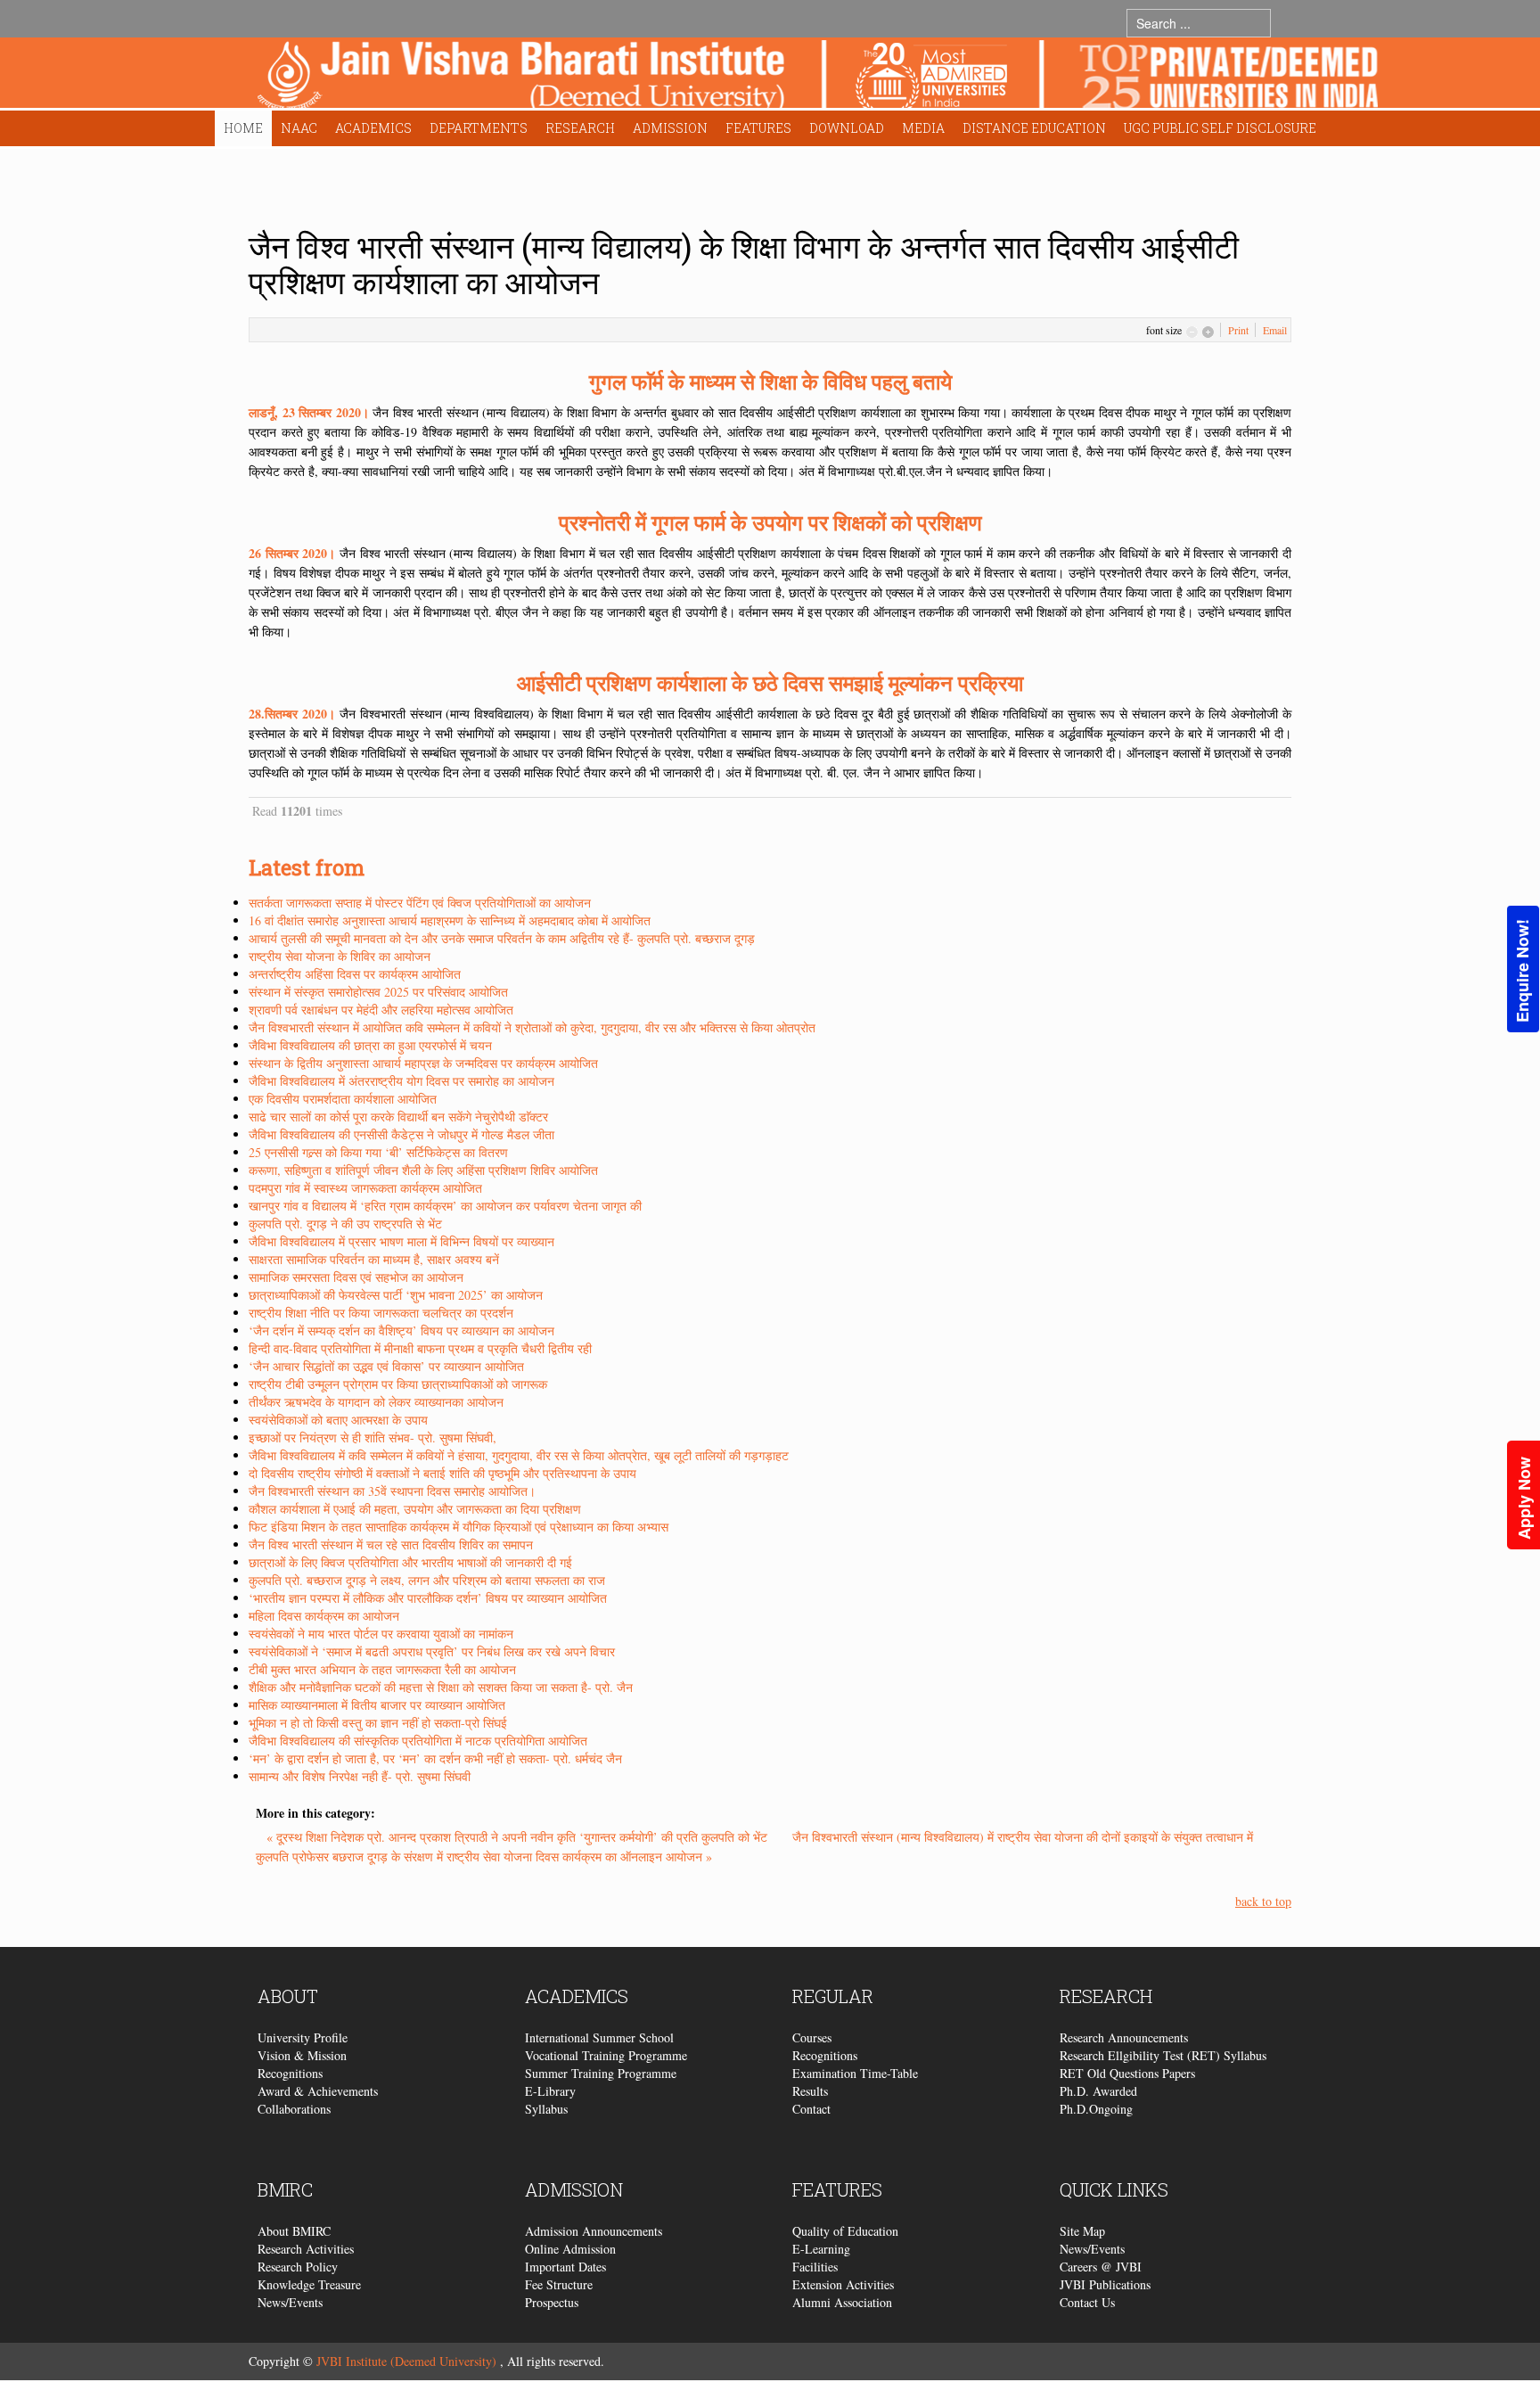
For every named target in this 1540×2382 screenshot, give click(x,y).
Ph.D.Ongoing (1096, 2109)
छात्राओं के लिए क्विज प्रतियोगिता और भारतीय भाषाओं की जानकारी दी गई (410, 1562)
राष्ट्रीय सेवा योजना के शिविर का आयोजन (340, 956)
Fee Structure (559, 2284)
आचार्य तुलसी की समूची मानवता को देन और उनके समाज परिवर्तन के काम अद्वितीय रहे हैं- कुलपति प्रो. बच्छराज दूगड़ (502, 938)
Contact (811, 2109)
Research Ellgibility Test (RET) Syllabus (1163, 2055)
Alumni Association (842, 2302)
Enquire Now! (1522, 971)
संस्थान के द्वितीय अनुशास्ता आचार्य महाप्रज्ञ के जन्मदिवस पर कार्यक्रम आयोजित (423, 1063)
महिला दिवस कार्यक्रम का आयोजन (324, 1616)
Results (810, 2091)
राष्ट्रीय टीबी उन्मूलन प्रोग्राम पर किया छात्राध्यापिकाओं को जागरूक (398, 1384)
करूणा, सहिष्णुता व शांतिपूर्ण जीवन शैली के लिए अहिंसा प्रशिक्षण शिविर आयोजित (423, 1170)
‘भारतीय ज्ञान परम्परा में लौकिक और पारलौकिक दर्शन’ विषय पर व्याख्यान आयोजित (428, 1598)
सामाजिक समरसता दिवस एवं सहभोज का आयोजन (356, 1277)
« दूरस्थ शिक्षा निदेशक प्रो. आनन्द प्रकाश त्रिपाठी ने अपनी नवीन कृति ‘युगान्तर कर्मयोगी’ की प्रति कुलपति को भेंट (519, 1837)
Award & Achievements (318, 2091)
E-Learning (821, 2249)
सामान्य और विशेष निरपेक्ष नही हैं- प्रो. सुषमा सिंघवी (360, 1776)
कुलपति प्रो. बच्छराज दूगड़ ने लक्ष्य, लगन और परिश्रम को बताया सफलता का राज (427, 1580)
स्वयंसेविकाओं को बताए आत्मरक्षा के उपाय (338, 1420)
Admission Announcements (594, 2231)
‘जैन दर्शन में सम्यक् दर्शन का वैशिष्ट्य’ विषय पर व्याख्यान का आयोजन (401, 1331)
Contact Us (1087, 2302)
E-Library (550, 2091)
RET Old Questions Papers (1127, 2073)
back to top (1263, 1901)
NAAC (299, 128)
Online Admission (570, 2249)
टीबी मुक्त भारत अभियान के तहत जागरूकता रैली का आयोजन (382, 1669)
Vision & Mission (302, 2055)
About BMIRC (294, 2231)
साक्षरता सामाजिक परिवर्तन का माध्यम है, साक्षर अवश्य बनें (374, 1259)
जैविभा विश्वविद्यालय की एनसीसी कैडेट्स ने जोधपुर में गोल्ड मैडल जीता (401, 1134)
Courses (812, 2037)
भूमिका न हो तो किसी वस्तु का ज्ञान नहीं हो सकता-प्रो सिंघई (378, 1723)
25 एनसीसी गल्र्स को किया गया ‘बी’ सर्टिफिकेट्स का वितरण (378, 1152)
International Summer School (599, 2037)
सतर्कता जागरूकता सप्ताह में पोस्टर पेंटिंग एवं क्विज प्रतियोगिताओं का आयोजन (420, 903)
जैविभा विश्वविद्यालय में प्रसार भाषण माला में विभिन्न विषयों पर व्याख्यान (401, 1241)
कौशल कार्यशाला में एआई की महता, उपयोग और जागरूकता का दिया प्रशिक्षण (415, 1509)
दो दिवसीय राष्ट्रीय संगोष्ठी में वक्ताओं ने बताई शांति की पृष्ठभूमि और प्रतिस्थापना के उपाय (442, 1473)
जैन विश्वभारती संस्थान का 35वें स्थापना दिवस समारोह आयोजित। (392, 1491)
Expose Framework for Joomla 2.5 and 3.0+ (818, 77)
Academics (373, 128)
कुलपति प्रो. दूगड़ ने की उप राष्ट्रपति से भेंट (345, 1224)
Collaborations (294, 2109)
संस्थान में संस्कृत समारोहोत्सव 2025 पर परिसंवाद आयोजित (378, 992)
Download (847, 128)
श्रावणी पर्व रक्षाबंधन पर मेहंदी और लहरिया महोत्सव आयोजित (381, 1010)
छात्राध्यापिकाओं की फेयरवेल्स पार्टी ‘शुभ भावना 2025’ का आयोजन (396, 1295)
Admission (670, 128)
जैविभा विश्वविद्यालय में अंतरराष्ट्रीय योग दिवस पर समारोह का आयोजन (401, 1081)
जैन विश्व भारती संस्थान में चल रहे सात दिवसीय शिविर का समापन (391, 1544)
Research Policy (298, 2267)
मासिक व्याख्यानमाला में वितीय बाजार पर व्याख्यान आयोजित (377, 1705)
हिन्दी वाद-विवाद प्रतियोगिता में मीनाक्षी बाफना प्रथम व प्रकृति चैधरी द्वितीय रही (420, 1348)
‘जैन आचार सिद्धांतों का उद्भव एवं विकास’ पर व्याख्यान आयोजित (386, 1366)
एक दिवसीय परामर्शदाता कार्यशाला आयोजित (343, 1099)
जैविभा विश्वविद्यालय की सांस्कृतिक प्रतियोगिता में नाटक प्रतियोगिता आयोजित (418, 1741)
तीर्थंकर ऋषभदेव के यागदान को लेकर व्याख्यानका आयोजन (376, 1402)
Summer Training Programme (601, 2073)
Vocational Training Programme (606, 2055)
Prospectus (552, 2302)
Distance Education (1034, 128)
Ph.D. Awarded (1098, 2091)
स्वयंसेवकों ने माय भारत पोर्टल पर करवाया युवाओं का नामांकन (381, 1634)
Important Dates (565, 2267)
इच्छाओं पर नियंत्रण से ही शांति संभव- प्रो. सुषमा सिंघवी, (373, 1437)
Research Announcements (1124, 2037)
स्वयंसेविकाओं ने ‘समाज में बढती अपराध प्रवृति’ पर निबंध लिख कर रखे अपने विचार (432, 1651)
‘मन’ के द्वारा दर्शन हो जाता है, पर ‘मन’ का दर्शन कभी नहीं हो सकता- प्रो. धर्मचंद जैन (435, 1758)
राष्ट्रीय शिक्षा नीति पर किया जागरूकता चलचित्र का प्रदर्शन (381, 1313)
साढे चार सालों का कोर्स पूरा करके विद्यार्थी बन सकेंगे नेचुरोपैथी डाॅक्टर (398, 1117)
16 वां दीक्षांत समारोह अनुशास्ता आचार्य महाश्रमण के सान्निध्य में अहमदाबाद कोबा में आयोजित (450, 920)
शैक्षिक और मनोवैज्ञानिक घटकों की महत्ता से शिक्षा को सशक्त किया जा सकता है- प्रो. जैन (441, 1687)
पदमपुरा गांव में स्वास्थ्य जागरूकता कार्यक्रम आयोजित (365, 1188)
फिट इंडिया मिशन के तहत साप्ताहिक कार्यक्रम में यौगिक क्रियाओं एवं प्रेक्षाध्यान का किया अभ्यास (459, 1527)
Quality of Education (845, 2231)
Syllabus (546, 2109)
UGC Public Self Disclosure (1220, 128)
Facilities (815, 2267)
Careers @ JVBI (1101, 2267)
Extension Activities (843, 2284)
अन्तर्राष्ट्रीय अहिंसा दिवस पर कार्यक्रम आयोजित (355, 974)
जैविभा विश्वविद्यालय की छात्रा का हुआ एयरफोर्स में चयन (370, 1045)
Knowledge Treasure (309, 2284)
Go (1288, 23)
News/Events (290, 2302)
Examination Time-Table (855, 2073)
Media (923, 128)
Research (580, 128)
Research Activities (306, 2249)
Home (243, 128)
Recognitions (290, 2073)
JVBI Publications (1105, 2284)
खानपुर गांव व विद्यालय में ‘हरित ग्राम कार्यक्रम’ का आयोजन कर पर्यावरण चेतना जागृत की (445, 1206)
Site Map (1082, 2231)
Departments (479, 128)
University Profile (303, 2037)
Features (758, 128)
